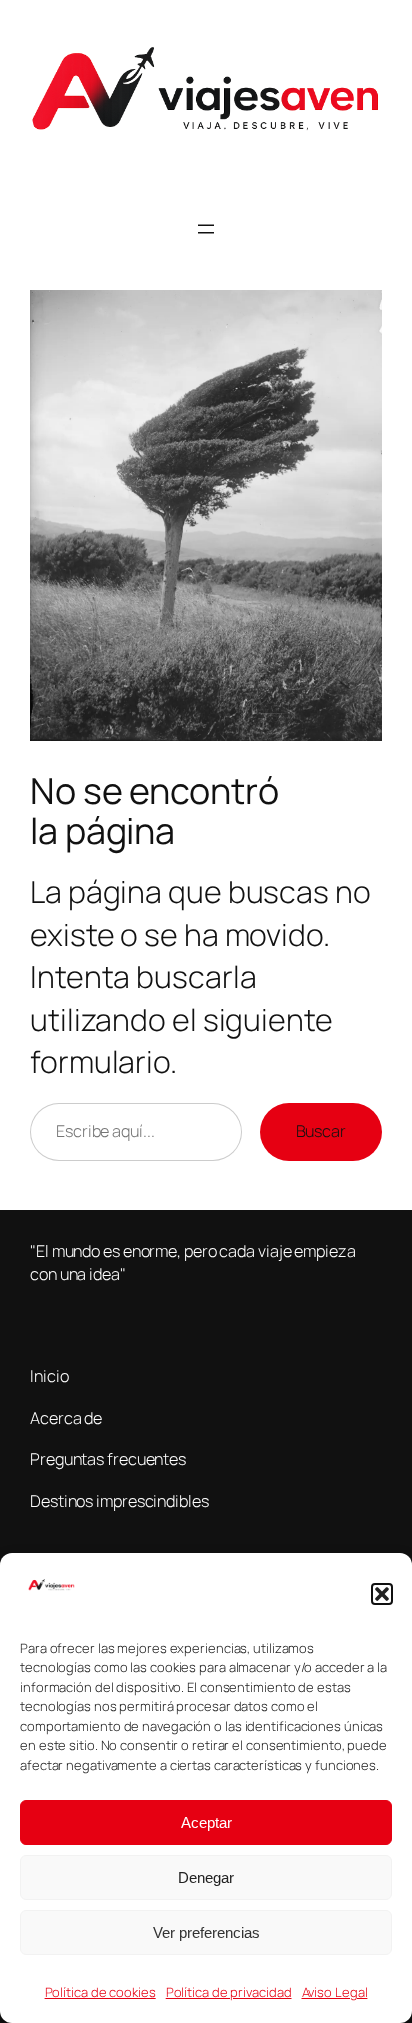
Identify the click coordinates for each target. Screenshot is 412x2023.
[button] (382, 1594)
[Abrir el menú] (206, 229)
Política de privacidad (229, 1992)
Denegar (206, 1877)
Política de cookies (100, 1992)
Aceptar (206, 1822)
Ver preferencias (206, 1932)
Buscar (321, 1131)
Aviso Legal (335, 1992)
